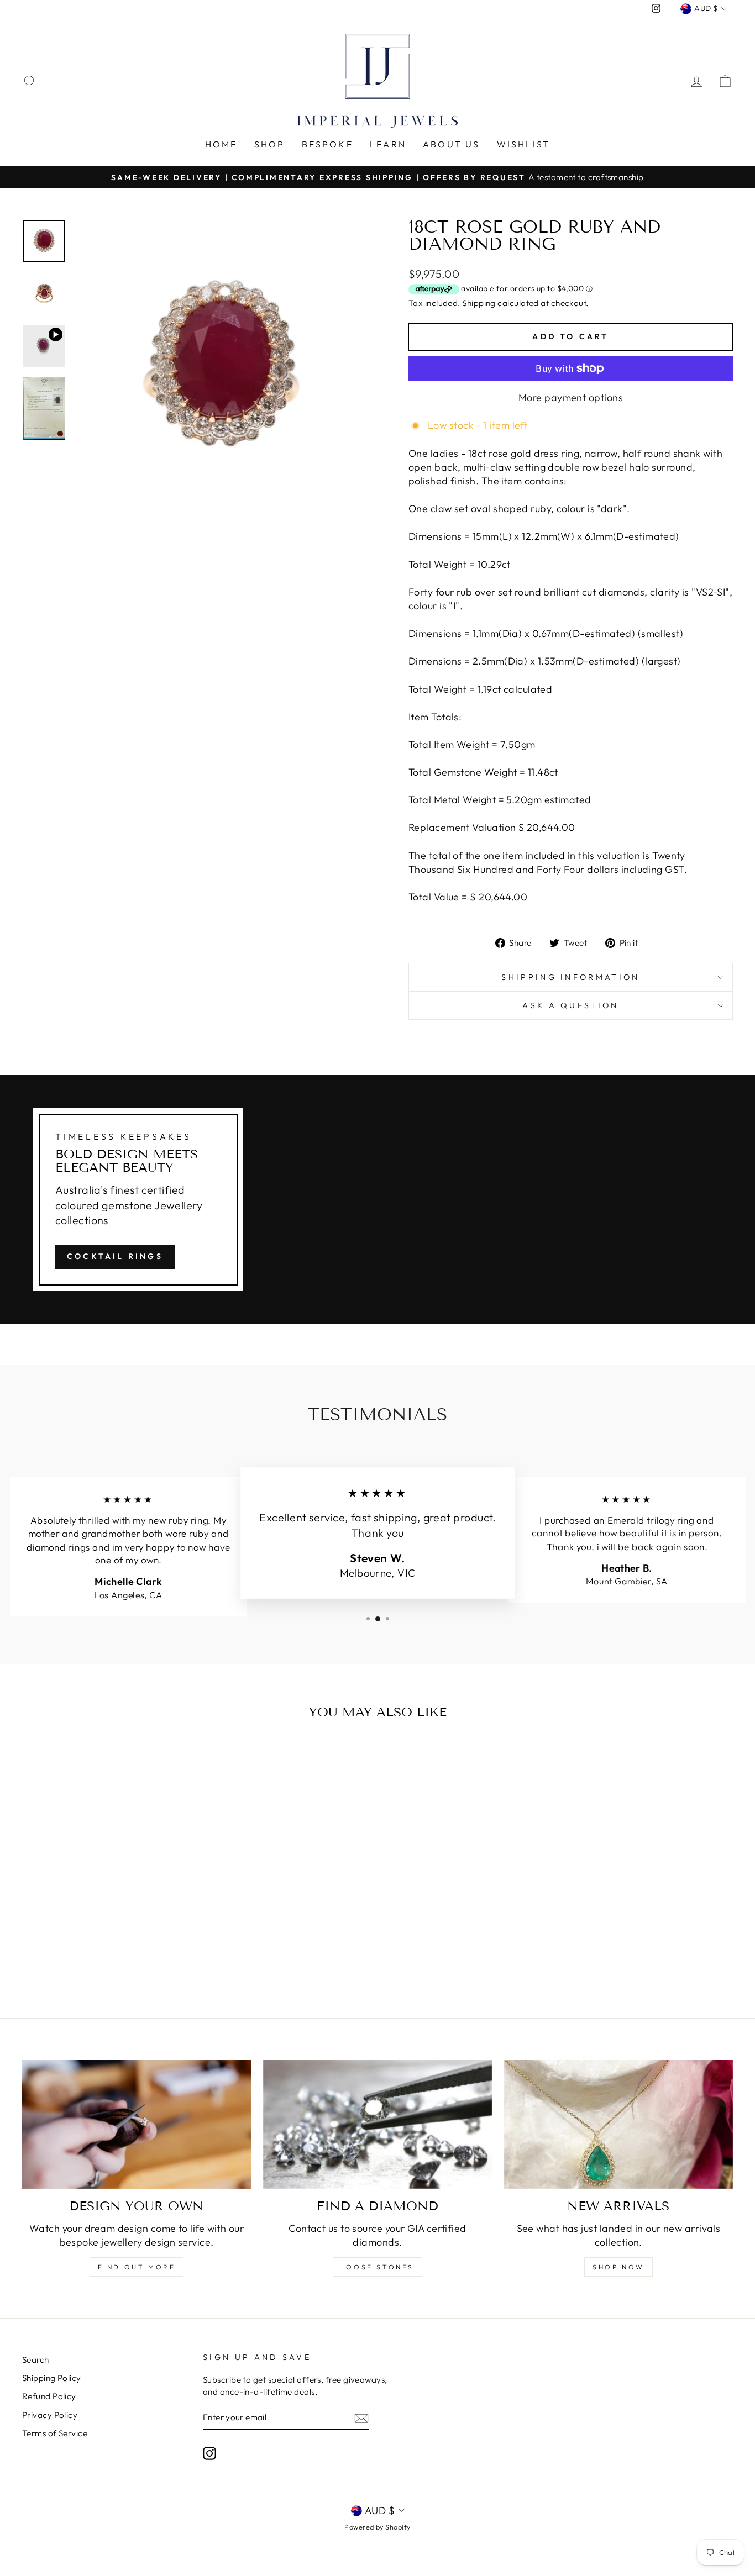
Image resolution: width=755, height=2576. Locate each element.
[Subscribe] (361, 2418)
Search (36, 2360)
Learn (388, 144)
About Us (452, 144)
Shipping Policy (52, 2378)
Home (221, 144)
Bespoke (327, 144)
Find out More (137, 2267)
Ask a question (570, 1005)
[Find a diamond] (377, 2124)
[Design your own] (137, 2124)
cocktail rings (115, 1256)
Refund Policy (49, 2396)
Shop (270, 144)
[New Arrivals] (618, 2124)
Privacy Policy (50, 2415)
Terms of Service (55, 2433)
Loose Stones (377, 2267)
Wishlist (524, 144)
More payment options (571, 397)
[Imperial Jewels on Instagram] (209, 2453)
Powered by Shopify (377, 2527)
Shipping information (570, 977)
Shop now (618, 2267)
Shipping (479, 303)
